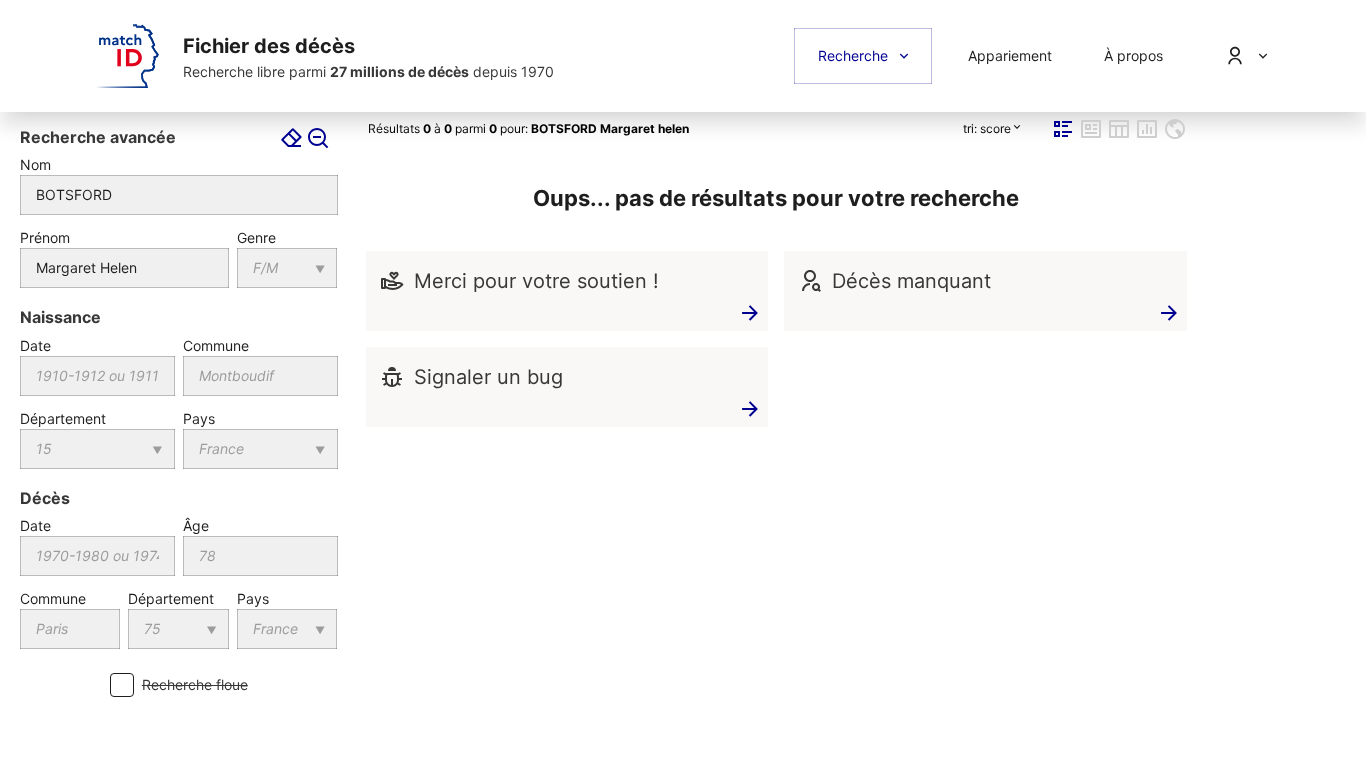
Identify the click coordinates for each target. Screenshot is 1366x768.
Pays (199, 418)
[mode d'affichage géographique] (1175, 136)
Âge (196, 525)
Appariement (1010, 55)
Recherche (853, 55)
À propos (1133, 55)
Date (35, 345)
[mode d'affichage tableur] (1119, 136)
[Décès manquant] (810, 281)
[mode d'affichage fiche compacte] (1063, 136)
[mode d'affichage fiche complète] (1091, 136)
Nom (35, 164)
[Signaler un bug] (392, 377)
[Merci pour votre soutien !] (392, 281)
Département (63, 418)
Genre (256, 237)
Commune (216, 345)
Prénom (45, 237)
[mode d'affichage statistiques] (1147, 136)
